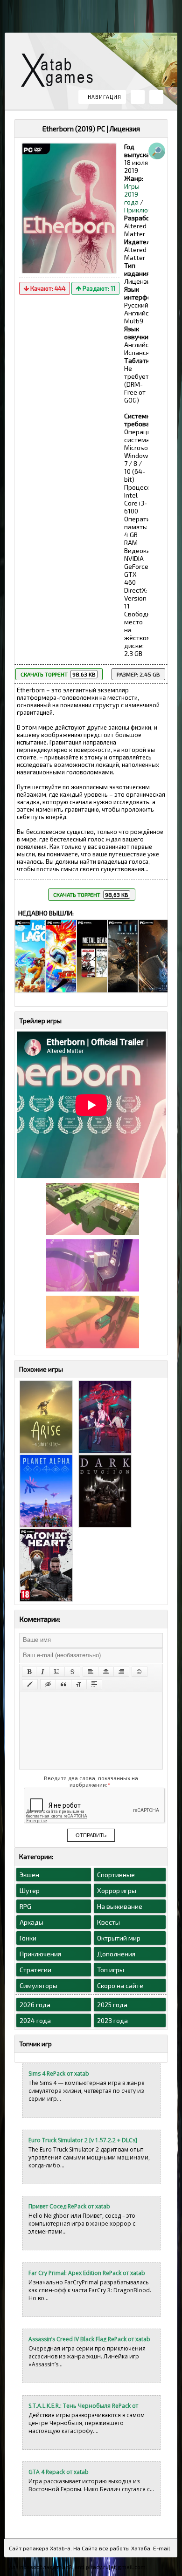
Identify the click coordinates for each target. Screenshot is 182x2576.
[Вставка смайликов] (140, 1672)
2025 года (112, 2005)
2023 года (112, 2020)
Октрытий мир (119, 1938)
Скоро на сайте (120, 1985)
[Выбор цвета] (30, 1684)
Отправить (91, 1835)
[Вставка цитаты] (63, 1684)
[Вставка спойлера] (94, 1684)
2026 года (35, 2005)
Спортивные (116, 1875)
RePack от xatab (61, 72)
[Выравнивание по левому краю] (91, 1672)
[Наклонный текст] (43, 1672)
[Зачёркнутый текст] (72, 1672)
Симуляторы (38, 1985)
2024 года (35, 2020)
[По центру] (106, 1672)
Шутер (30, 1890)
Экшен (29, 1875)
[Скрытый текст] (48, 1684)
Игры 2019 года (132, 194)
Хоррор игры (117, 1890)
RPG (25, 1906)
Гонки (28, 1938)
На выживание (120, 1906)
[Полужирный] (29, 1672)
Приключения (145, 210)
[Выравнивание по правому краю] (121, 1672)
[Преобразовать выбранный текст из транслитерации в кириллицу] (79, 1684)
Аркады (31, 1922)
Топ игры (111, 1970)
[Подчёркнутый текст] (57, 1672)
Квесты (108, 1922)
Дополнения (116, 1954)
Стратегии (35, 1970)
